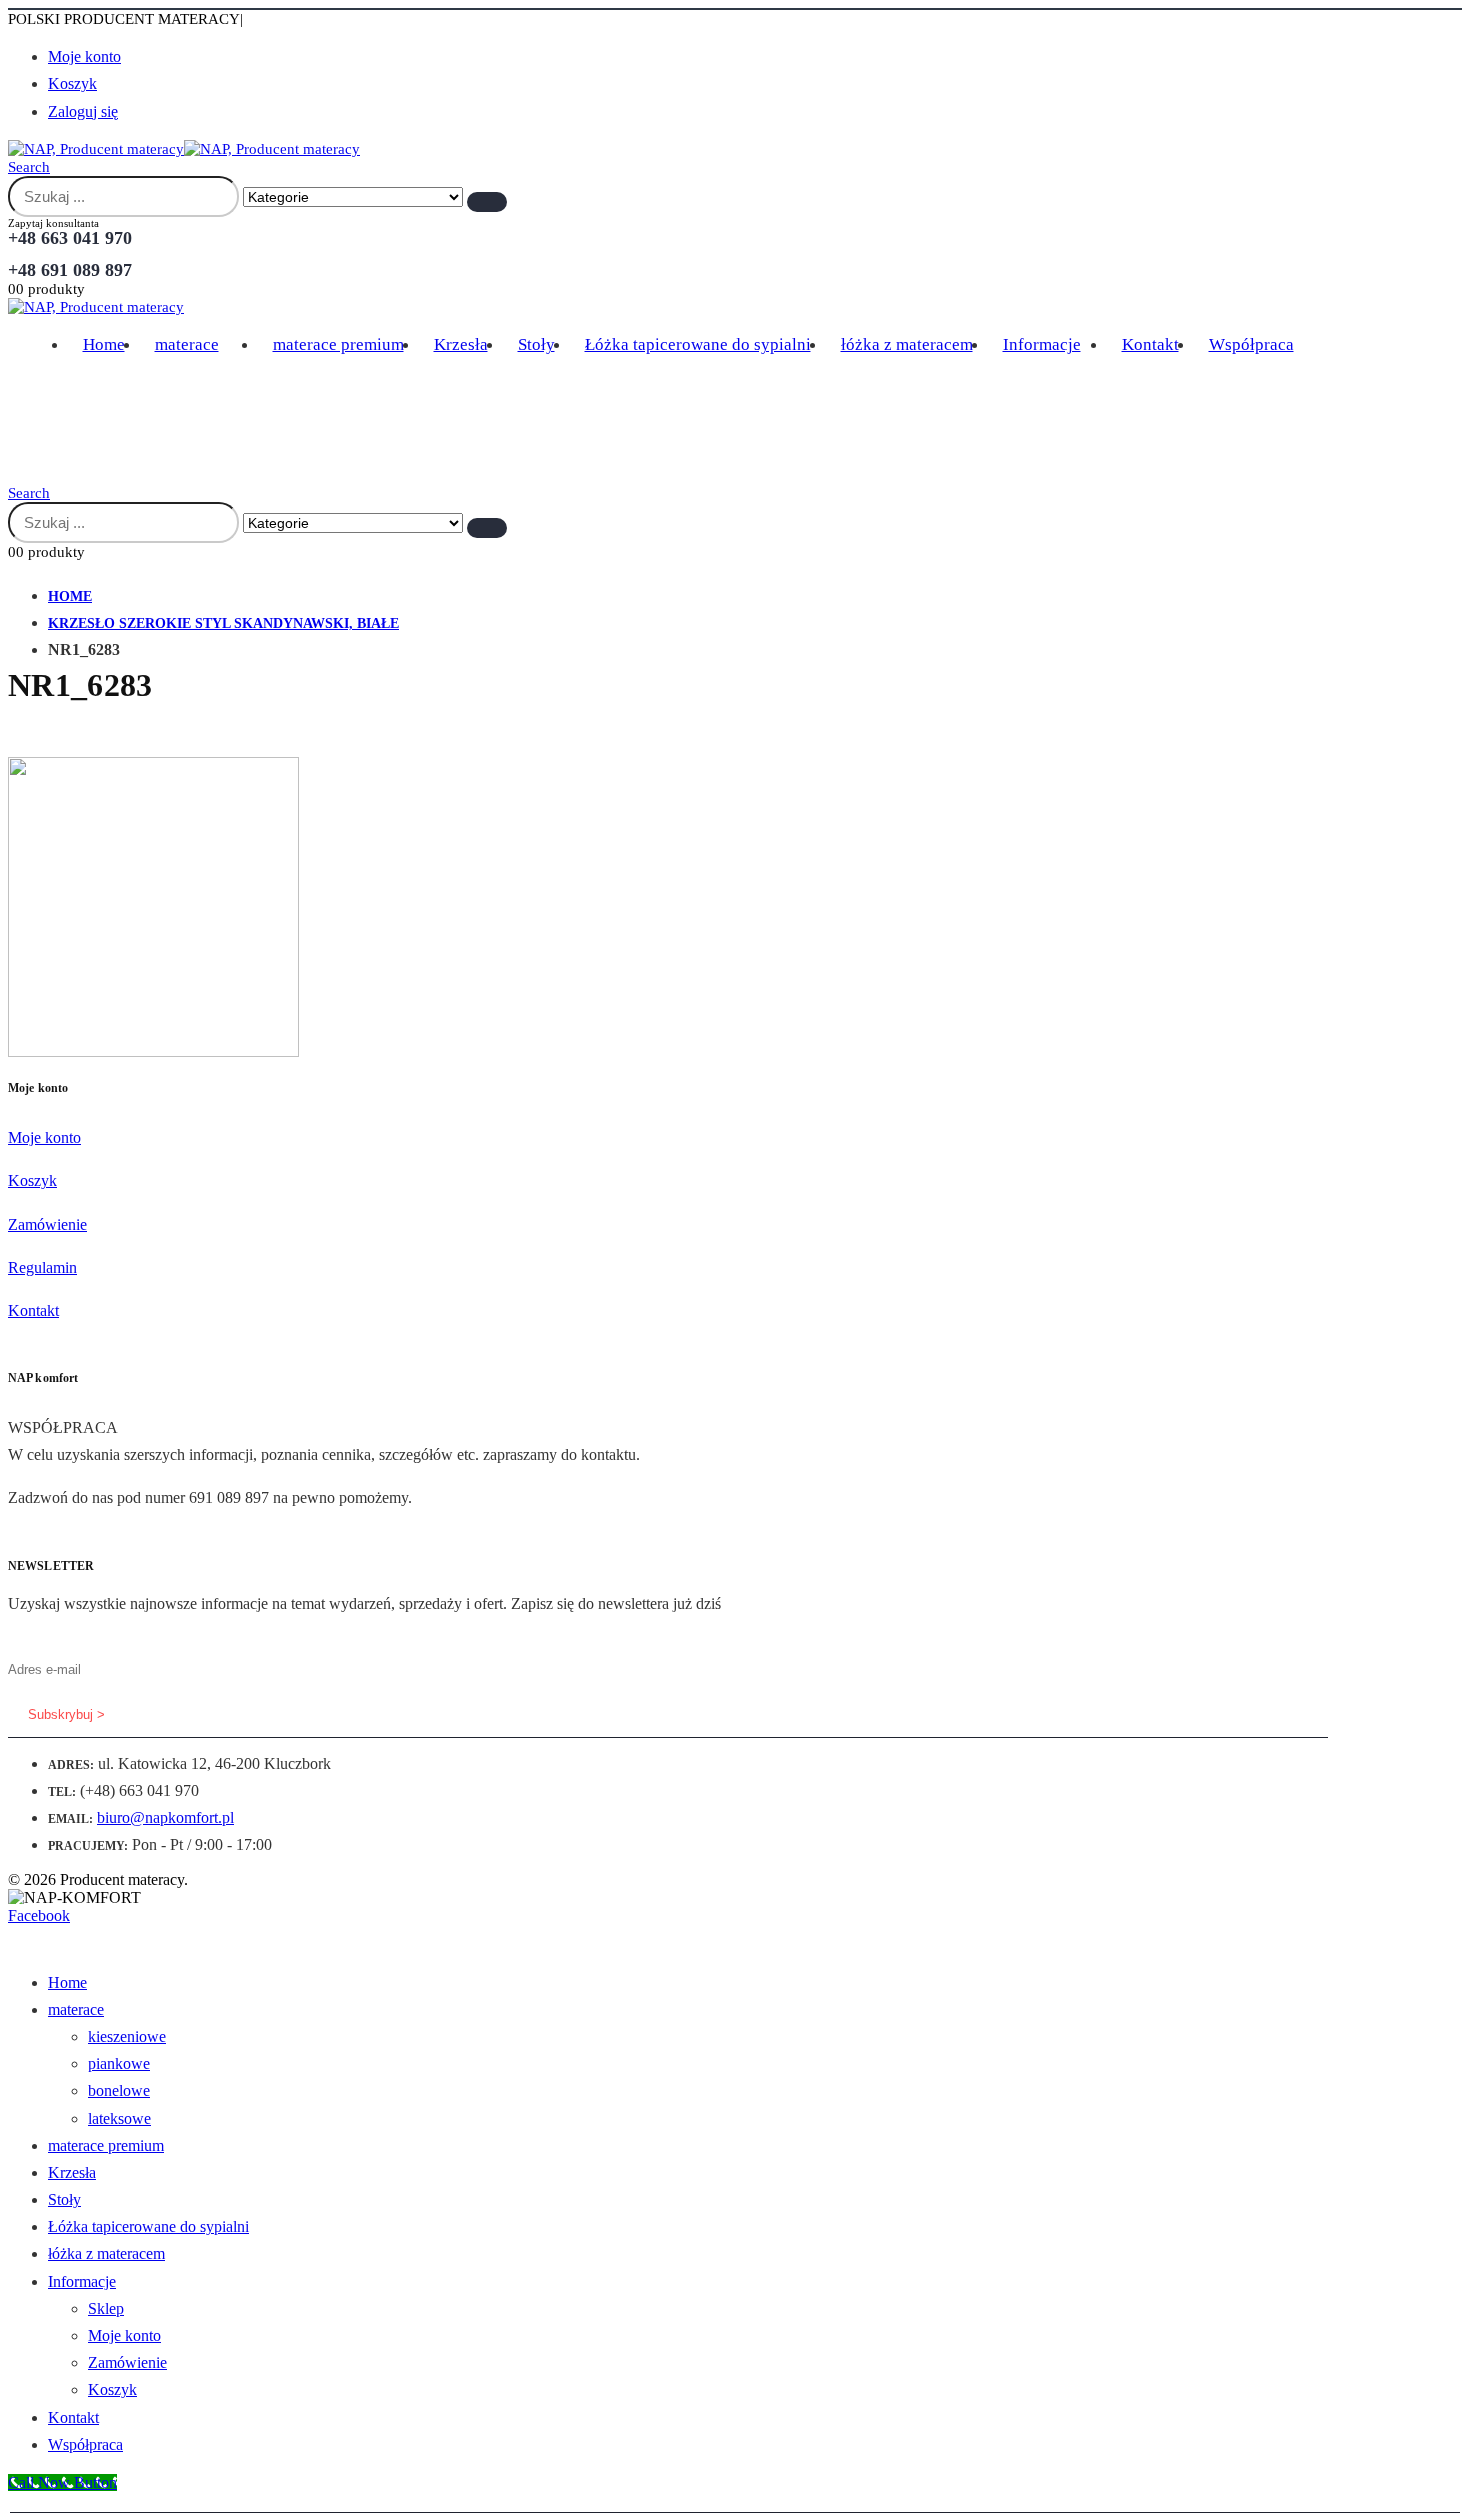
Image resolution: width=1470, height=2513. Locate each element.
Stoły (536, 344)
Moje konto (84, 56)
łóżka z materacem (907, 344)
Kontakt (1150, 344)
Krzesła (461, 344)
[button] (29, 166)
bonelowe (119, 2090)
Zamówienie (47, 1224)
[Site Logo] (184, 148)
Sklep (106, 2308)
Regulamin (42, 1267)
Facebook (39, 1915)
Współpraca (1251, 344)
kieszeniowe (127, 2036)
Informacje (1042, 344)
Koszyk (72, 83)
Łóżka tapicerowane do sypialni (698, 344)
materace (187, 344)
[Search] (487, 202)
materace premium (338, 344)
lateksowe (119, 2118)
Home (104, 344)
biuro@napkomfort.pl (165, 1817)
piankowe (119, 2063)
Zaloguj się (83, 111)
